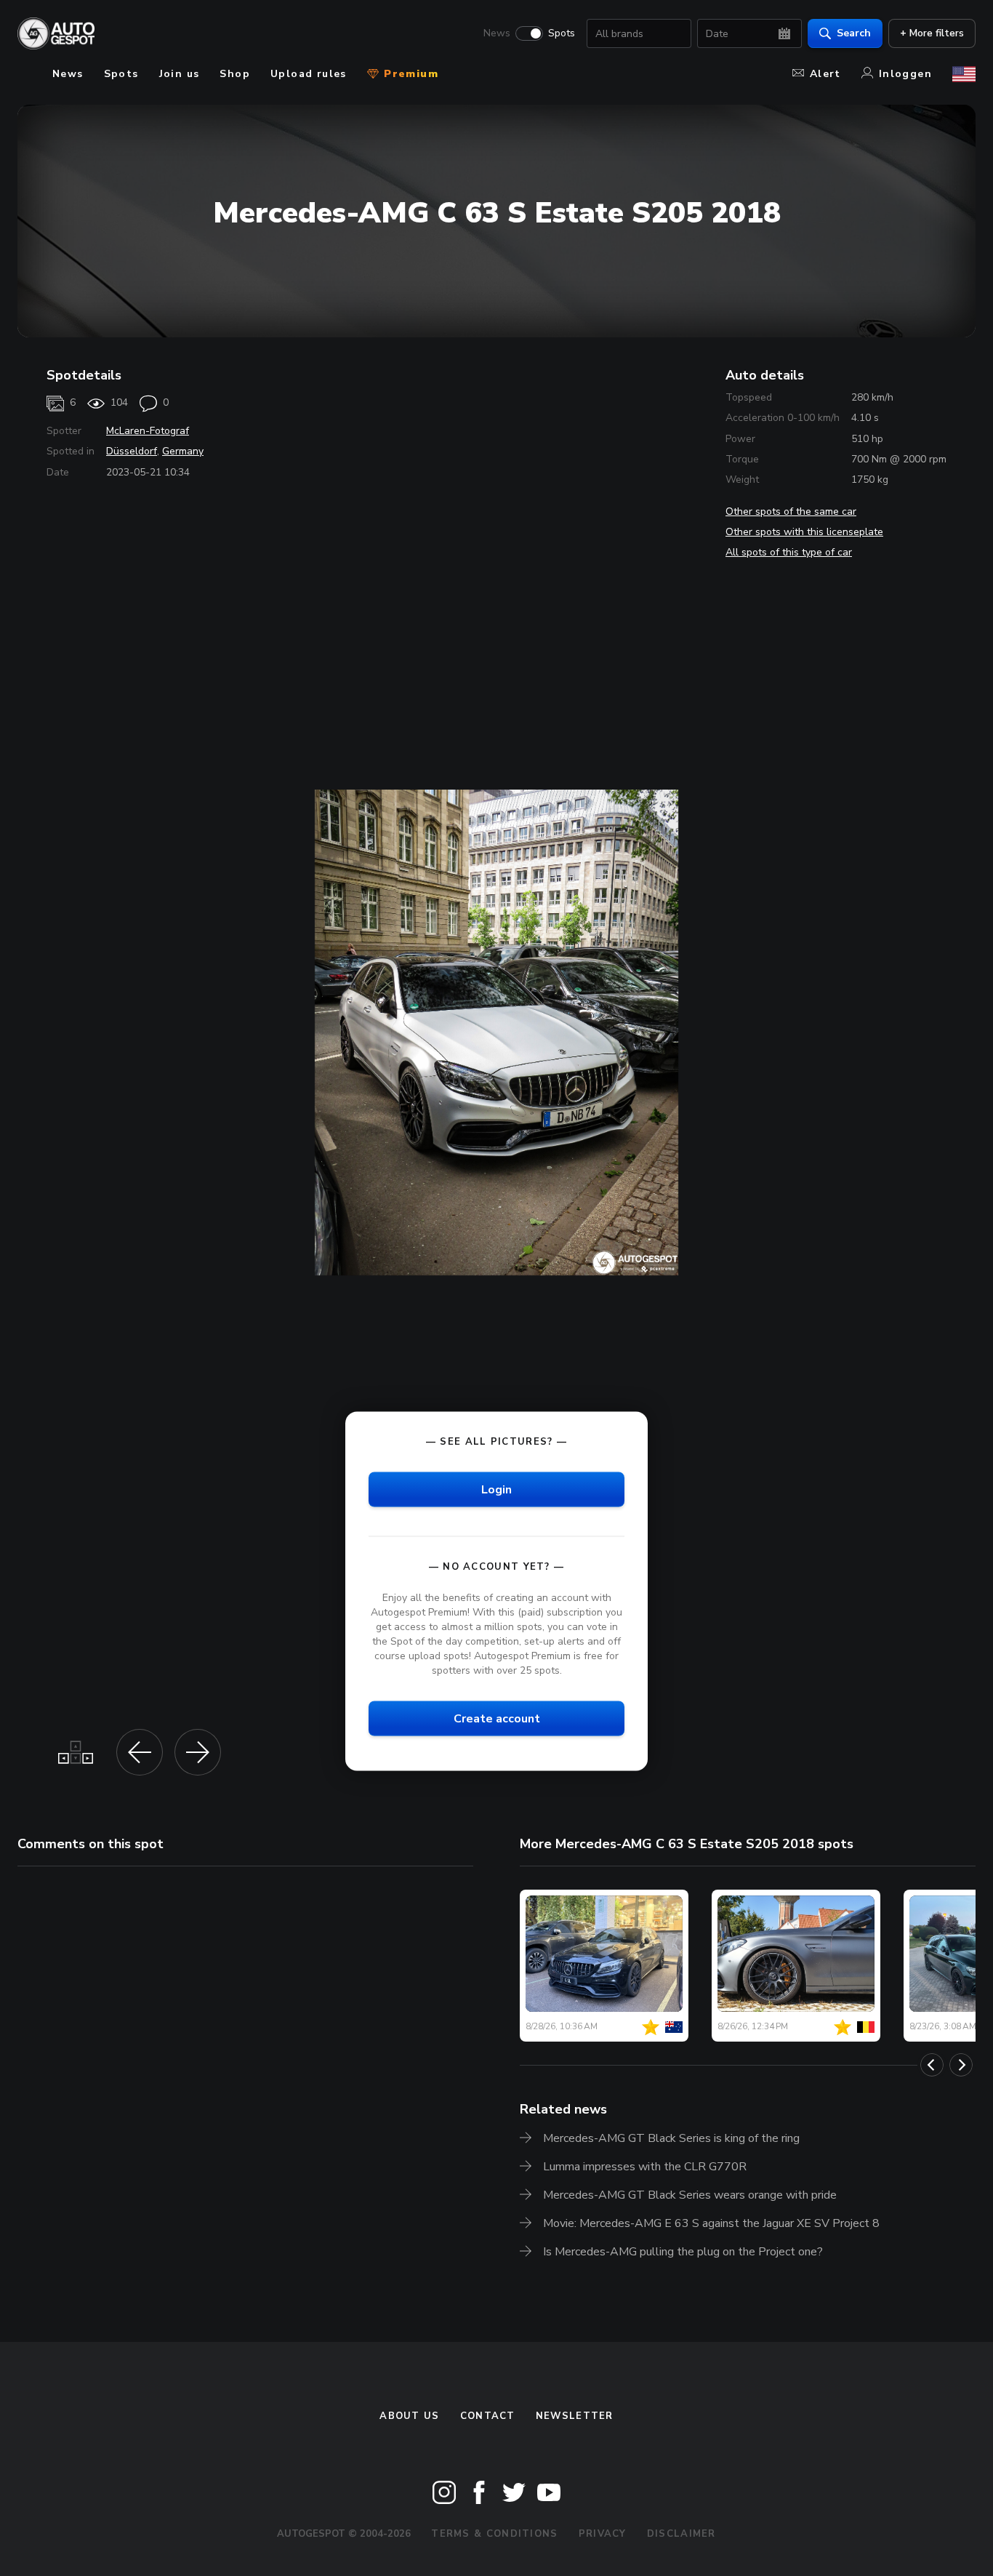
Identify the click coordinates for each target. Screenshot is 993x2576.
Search (854, 33)
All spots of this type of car (789, 552)
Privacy (603, 2534)
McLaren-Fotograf (148, 431)
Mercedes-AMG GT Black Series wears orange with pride (690, 2195)
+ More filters (932, 33)
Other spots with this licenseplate (804, 532)
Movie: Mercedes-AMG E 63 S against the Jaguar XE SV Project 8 (711, 2223)
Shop (235, 74)
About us (409, 2416)
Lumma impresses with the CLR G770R (645, 2167)
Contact (488, 2416)
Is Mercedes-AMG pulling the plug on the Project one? (683, 2252)
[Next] (961, 2065)
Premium (409, 74)
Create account (497, 1719)
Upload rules (309, 74)
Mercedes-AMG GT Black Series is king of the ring (671, 2138)
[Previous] (932, 2065)
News (497, 33)
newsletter (575, 2416)
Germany (183, 451)
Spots (562, 33)
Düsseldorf (132, 451)
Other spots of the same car (791, 511)
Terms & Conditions (494, 2534)
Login (496, 1489)
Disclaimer (682, 2534)
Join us (180, 74)
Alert (825, 74)
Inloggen (905, 74)
